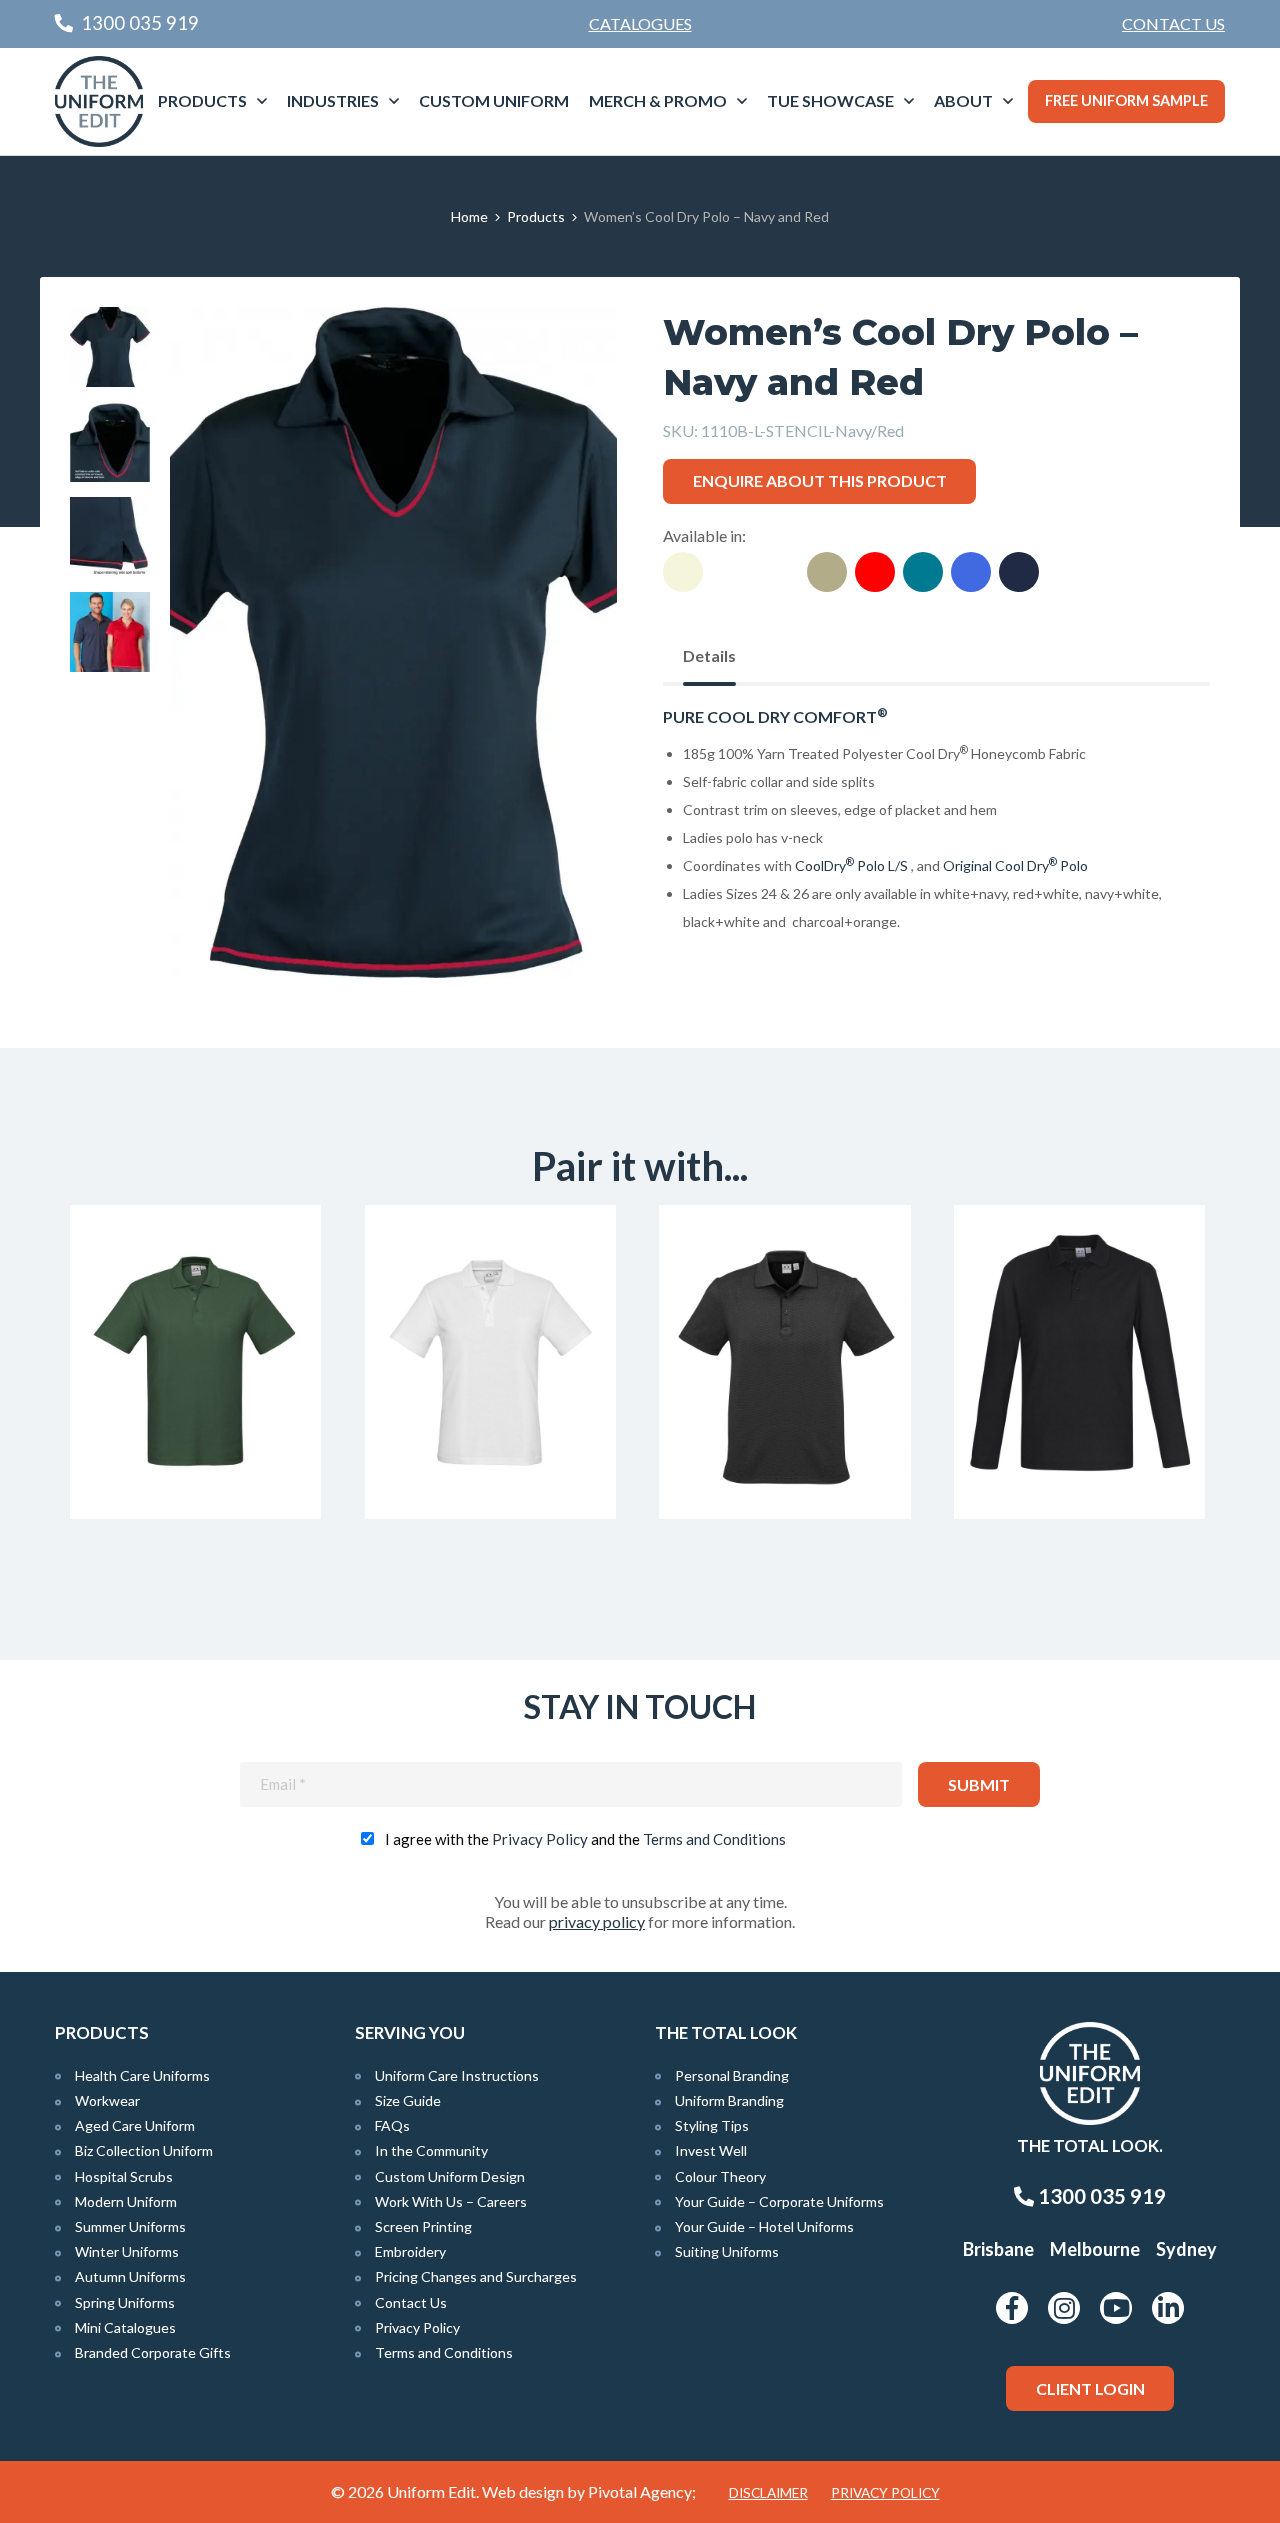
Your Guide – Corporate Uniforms (779, 2201)
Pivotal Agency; (642, 2491)
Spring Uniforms (125, 2302)
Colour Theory (720, 2176)
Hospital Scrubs (124, 2176)
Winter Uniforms (127, 2251)
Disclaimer (768, 2493)
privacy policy (597, 1921)
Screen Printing (423, 2226)
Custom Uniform (494, 100)
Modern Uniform (126, 2201)
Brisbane (998, 2249)
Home (469, 216)
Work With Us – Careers (451, 2201)
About (963, 100)
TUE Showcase (830, 100)
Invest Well (711, 2150)
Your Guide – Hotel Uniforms (764, 2226)
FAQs (392, 2125)
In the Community (431, 2150)
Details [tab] (709, 655)
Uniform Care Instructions (457, 2075)
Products (202, 100)
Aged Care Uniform (135, 2125)
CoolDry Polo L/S (851, 865)
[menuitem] (1173, 24)
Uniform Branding (729, 2100)
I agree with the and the (585, 1839)
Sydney (1186, 2249)
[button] (571, 353)
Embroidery (410, 2251)
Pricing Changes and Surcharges (476, 2276)
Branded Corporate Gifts (153, 2352)
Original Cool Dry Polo (1017, 865)
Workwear (107, 2100)
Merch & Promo (658, 100)
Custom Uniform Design (450, 2176)
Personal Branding (732, 2075)
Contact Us (1173, 23)
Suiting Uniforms (727, 2251)
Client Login (1090, 2388)
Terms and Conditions (714, 1839)
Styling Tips (712, 2125)
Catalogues (640, 23)
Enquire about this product (820, 480)
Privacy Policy (540, 1839)
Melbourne (1095, 2249)
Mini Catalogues (125, 2327)
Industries (333, 100)
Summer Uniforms (130, 2226)
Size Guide (408, 2100)
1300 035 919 (1100, 2196)
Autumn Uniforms (130, 2276)
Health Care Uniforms (142, 2075)
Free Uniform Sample (1126, 100)
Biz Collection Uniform (144, 2150)
